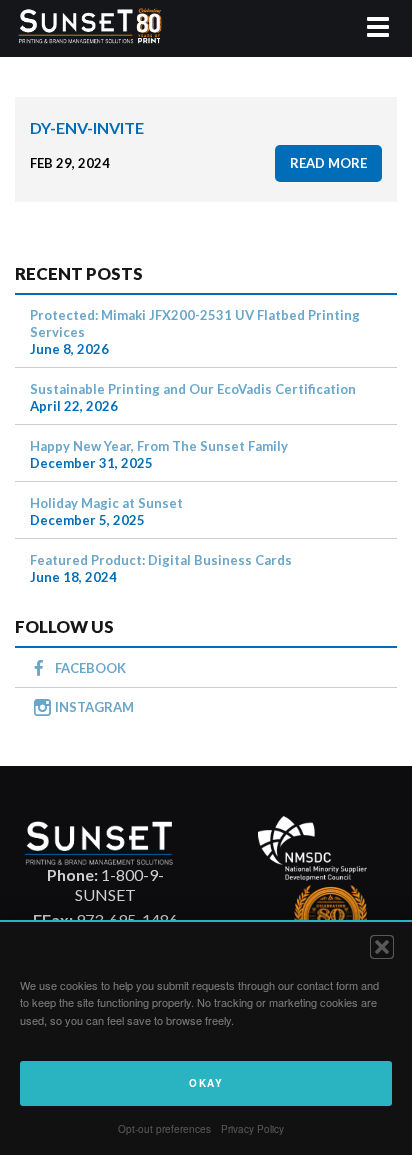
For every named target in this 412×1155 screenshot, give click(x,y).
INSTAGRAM (94, 707)
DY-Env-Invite (87, 127)
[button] (382, 947)
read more (328, 163)
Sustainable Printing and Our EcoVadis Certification (193, 389)
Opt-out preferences (164, 1129)
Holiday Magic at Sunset (106, 503)
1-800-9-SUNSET (105, 884)
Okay (206, 1083)
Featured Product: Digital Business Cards (161, 560)
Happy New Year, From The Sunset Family (159, 446)
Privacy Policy (252, 1129)
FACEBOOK (90, 668)
